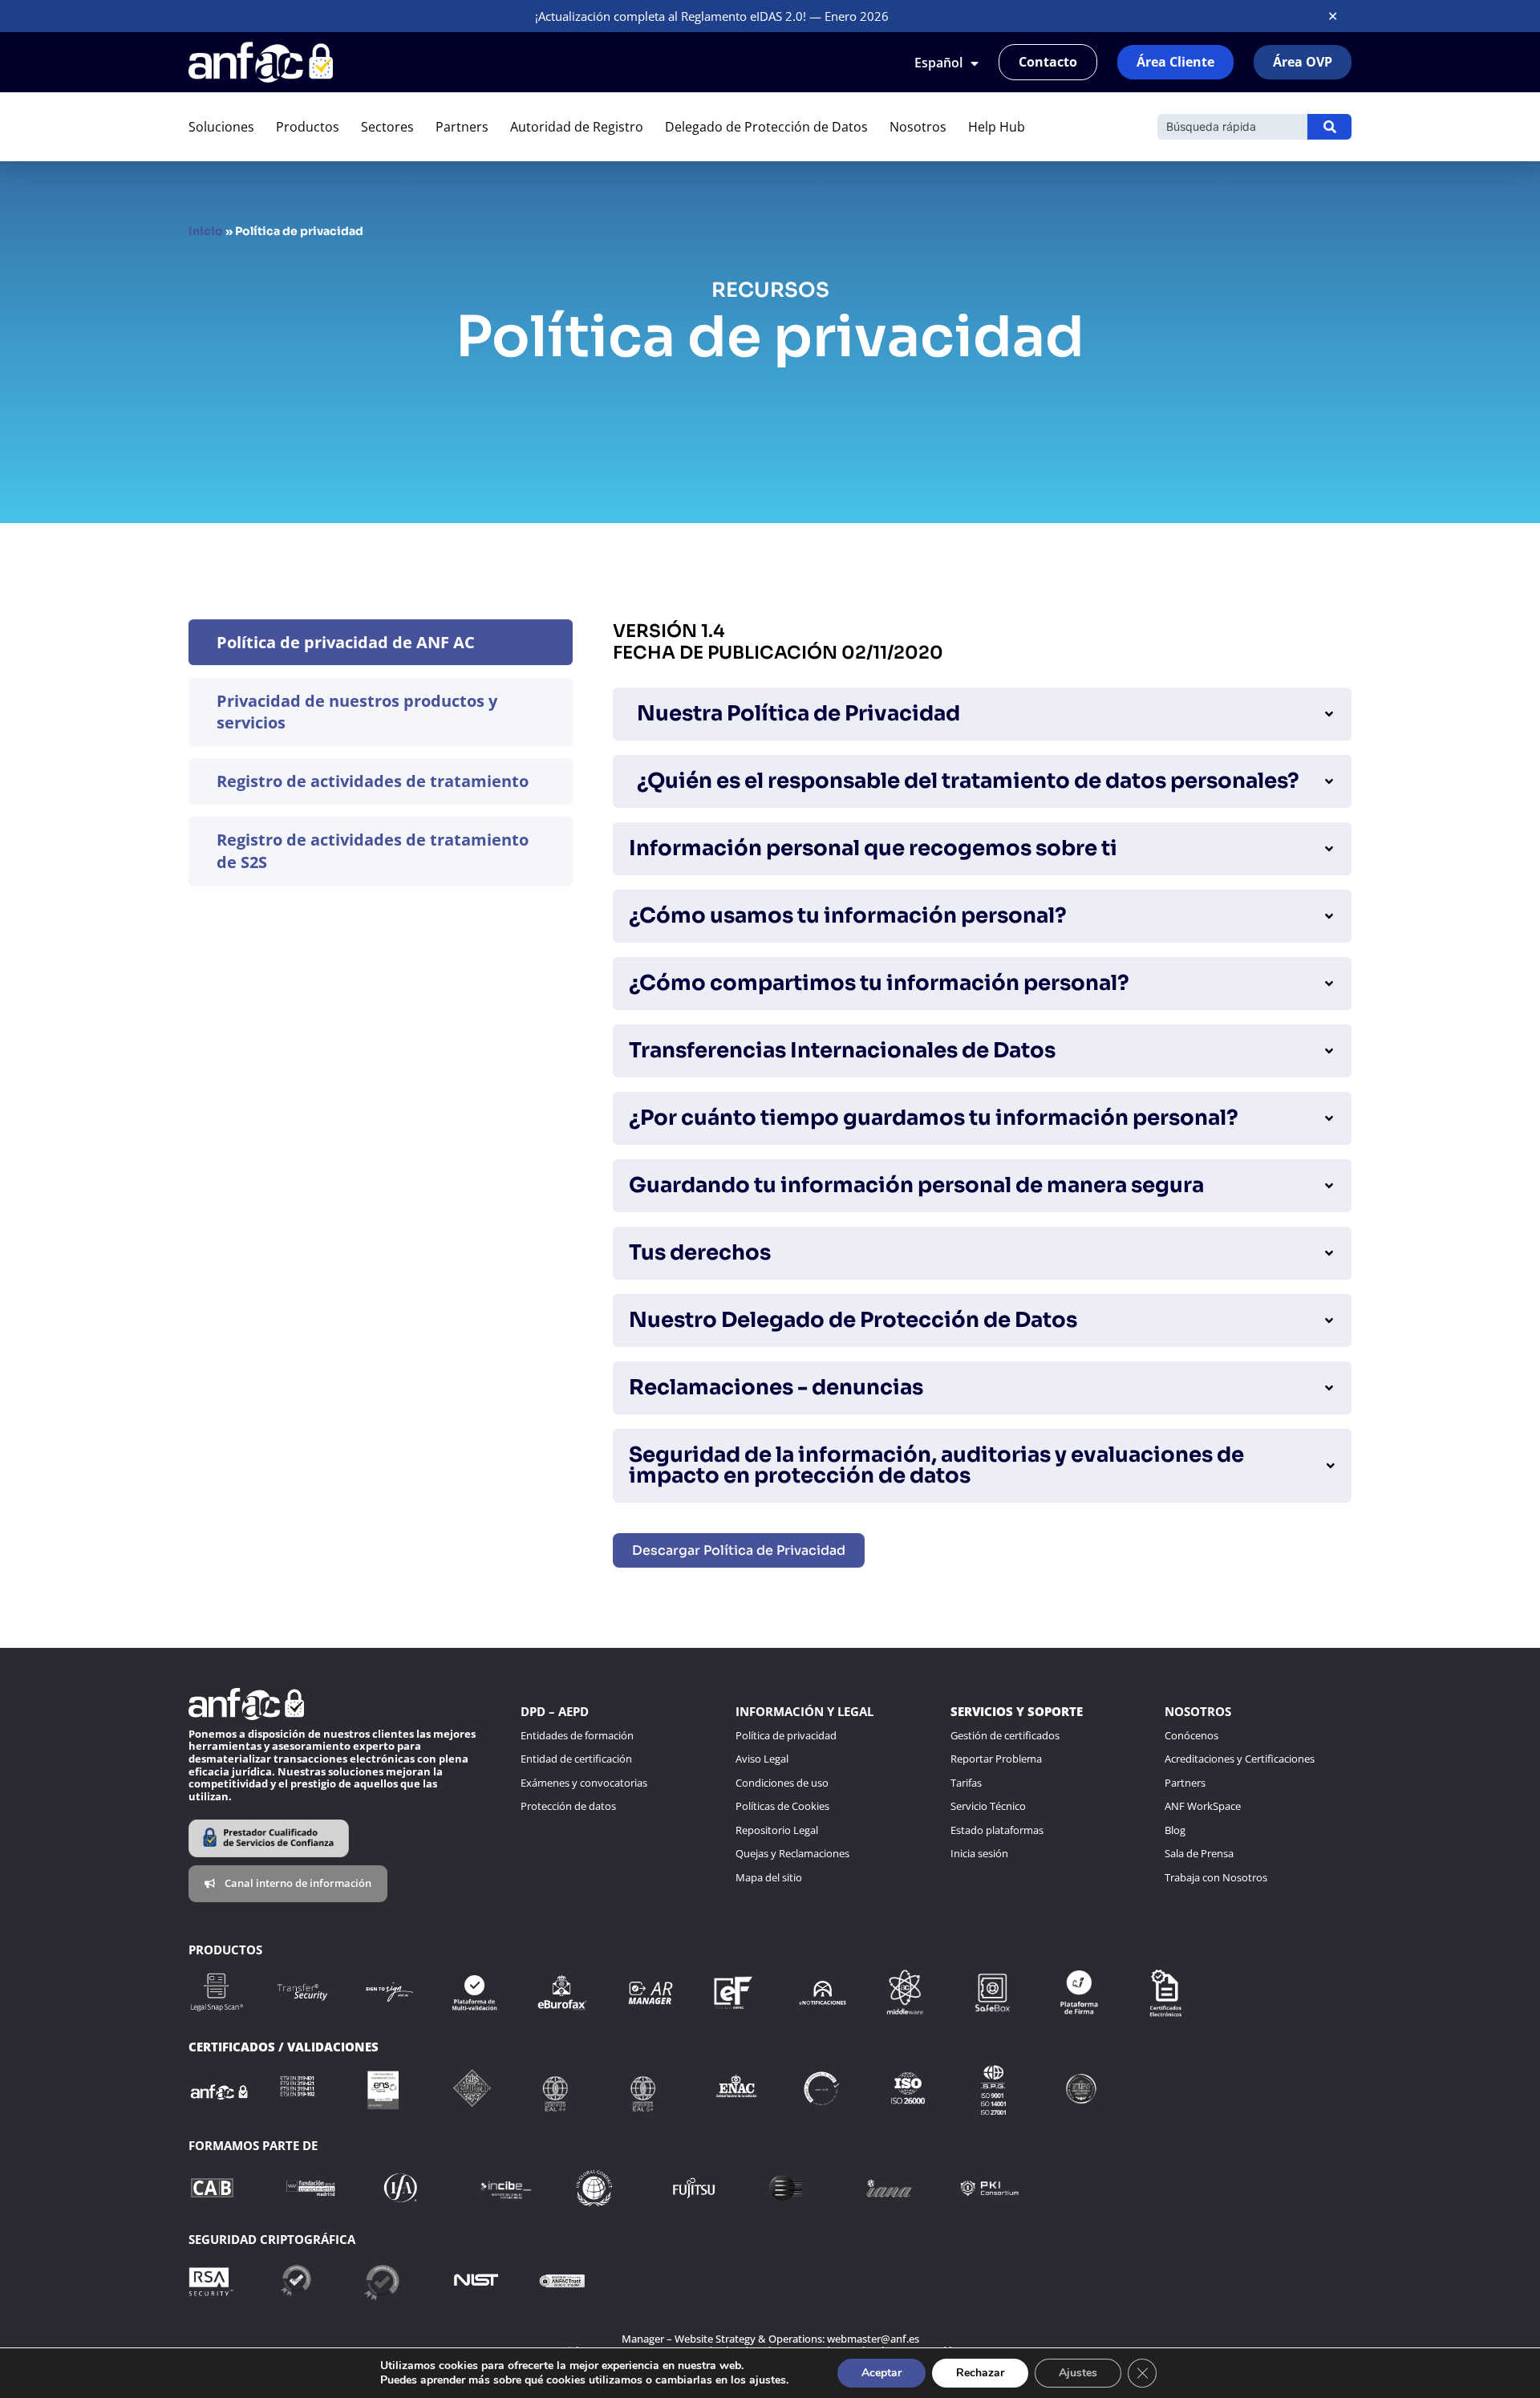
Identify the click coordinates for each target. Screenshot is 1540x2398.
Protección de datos (568, 1806)
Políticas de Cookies (782, 1806)
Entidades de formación (577, 1735)
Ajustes (1078, 2373)
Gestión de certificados (1005, 1735)
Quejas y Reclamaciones (792, 1853)
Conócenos (1191, 1735)
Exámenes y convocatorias (584, 1783)
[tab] (381, 642)
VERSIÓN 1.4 (669, 631)
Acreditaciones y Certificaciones (1240, 1759)
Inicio (206, 231)
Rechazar (980, 2373)
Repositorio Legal (777, 1830)
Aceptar (881, 2373)
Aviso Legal (762, 1759)
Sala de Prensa (1199, 1853)
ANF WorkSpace (1203, 1806)
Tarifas (966, 1783)
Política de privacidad (786, 1735)
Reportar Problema (996, 1759)
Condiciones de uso (782, 1783)
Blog (1175, 1830)
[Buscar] (1329, 127)
